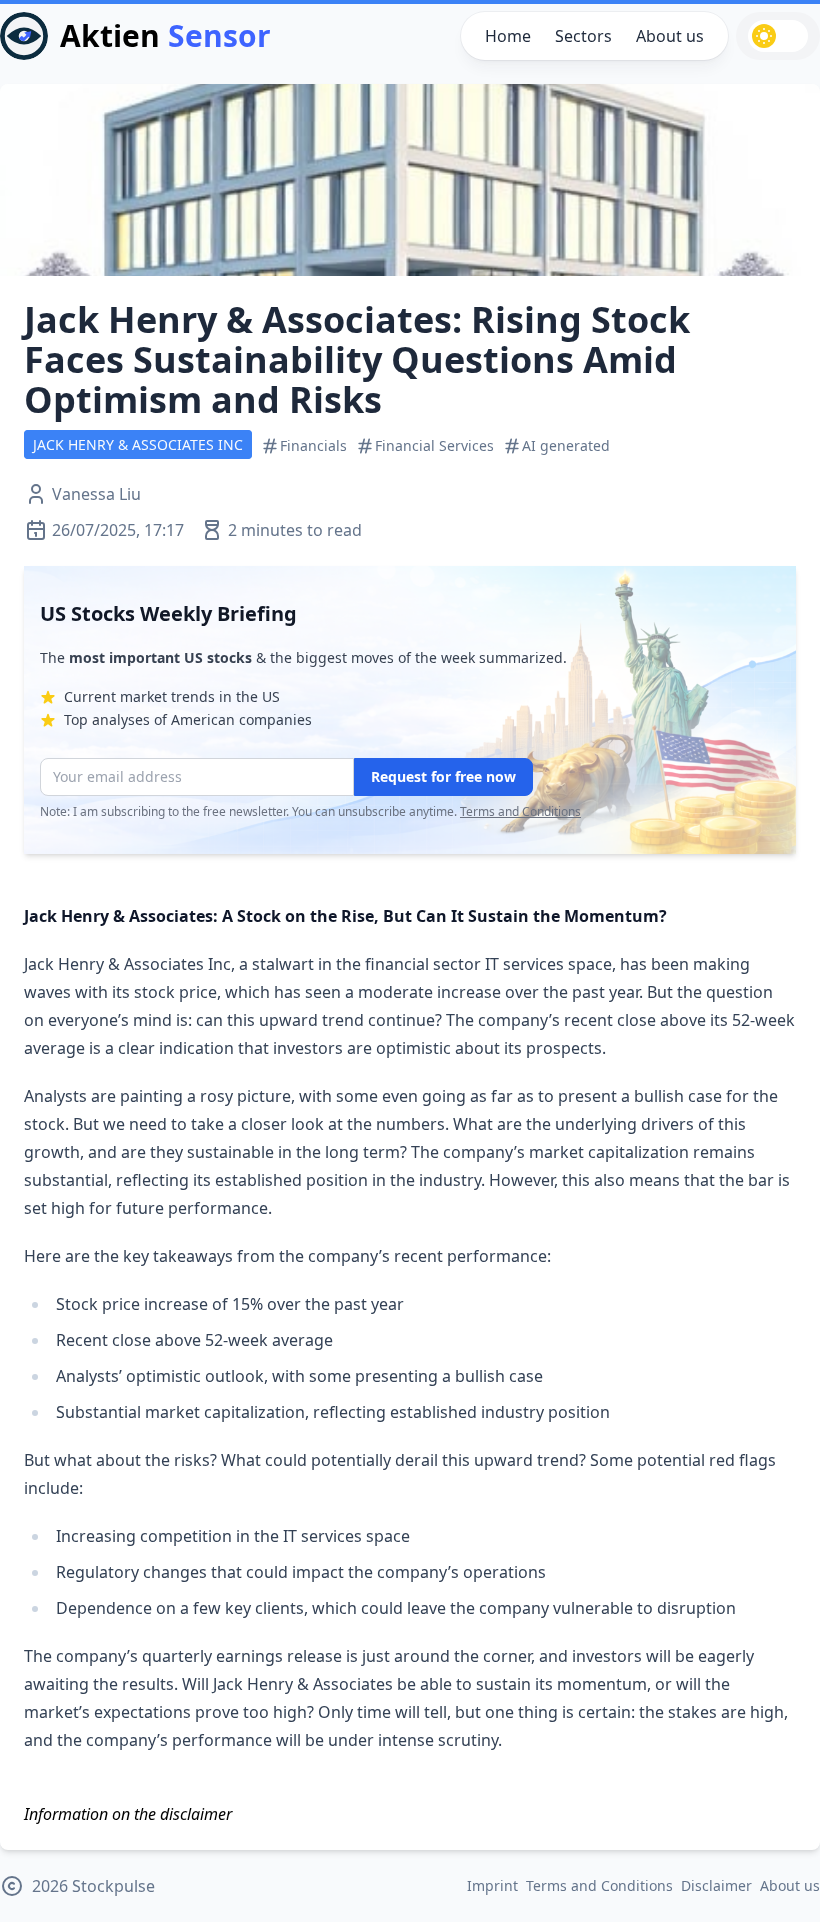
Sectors (583, 36)
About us (670, 36)
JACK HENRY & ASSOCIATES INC (138, 444)
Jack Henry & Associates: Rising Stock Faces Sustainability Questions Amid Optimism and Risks (357, 359)
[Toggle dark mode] (778, 36)
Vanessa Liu (96, 494)
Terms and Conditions (520, 811)
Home (508, 36)
